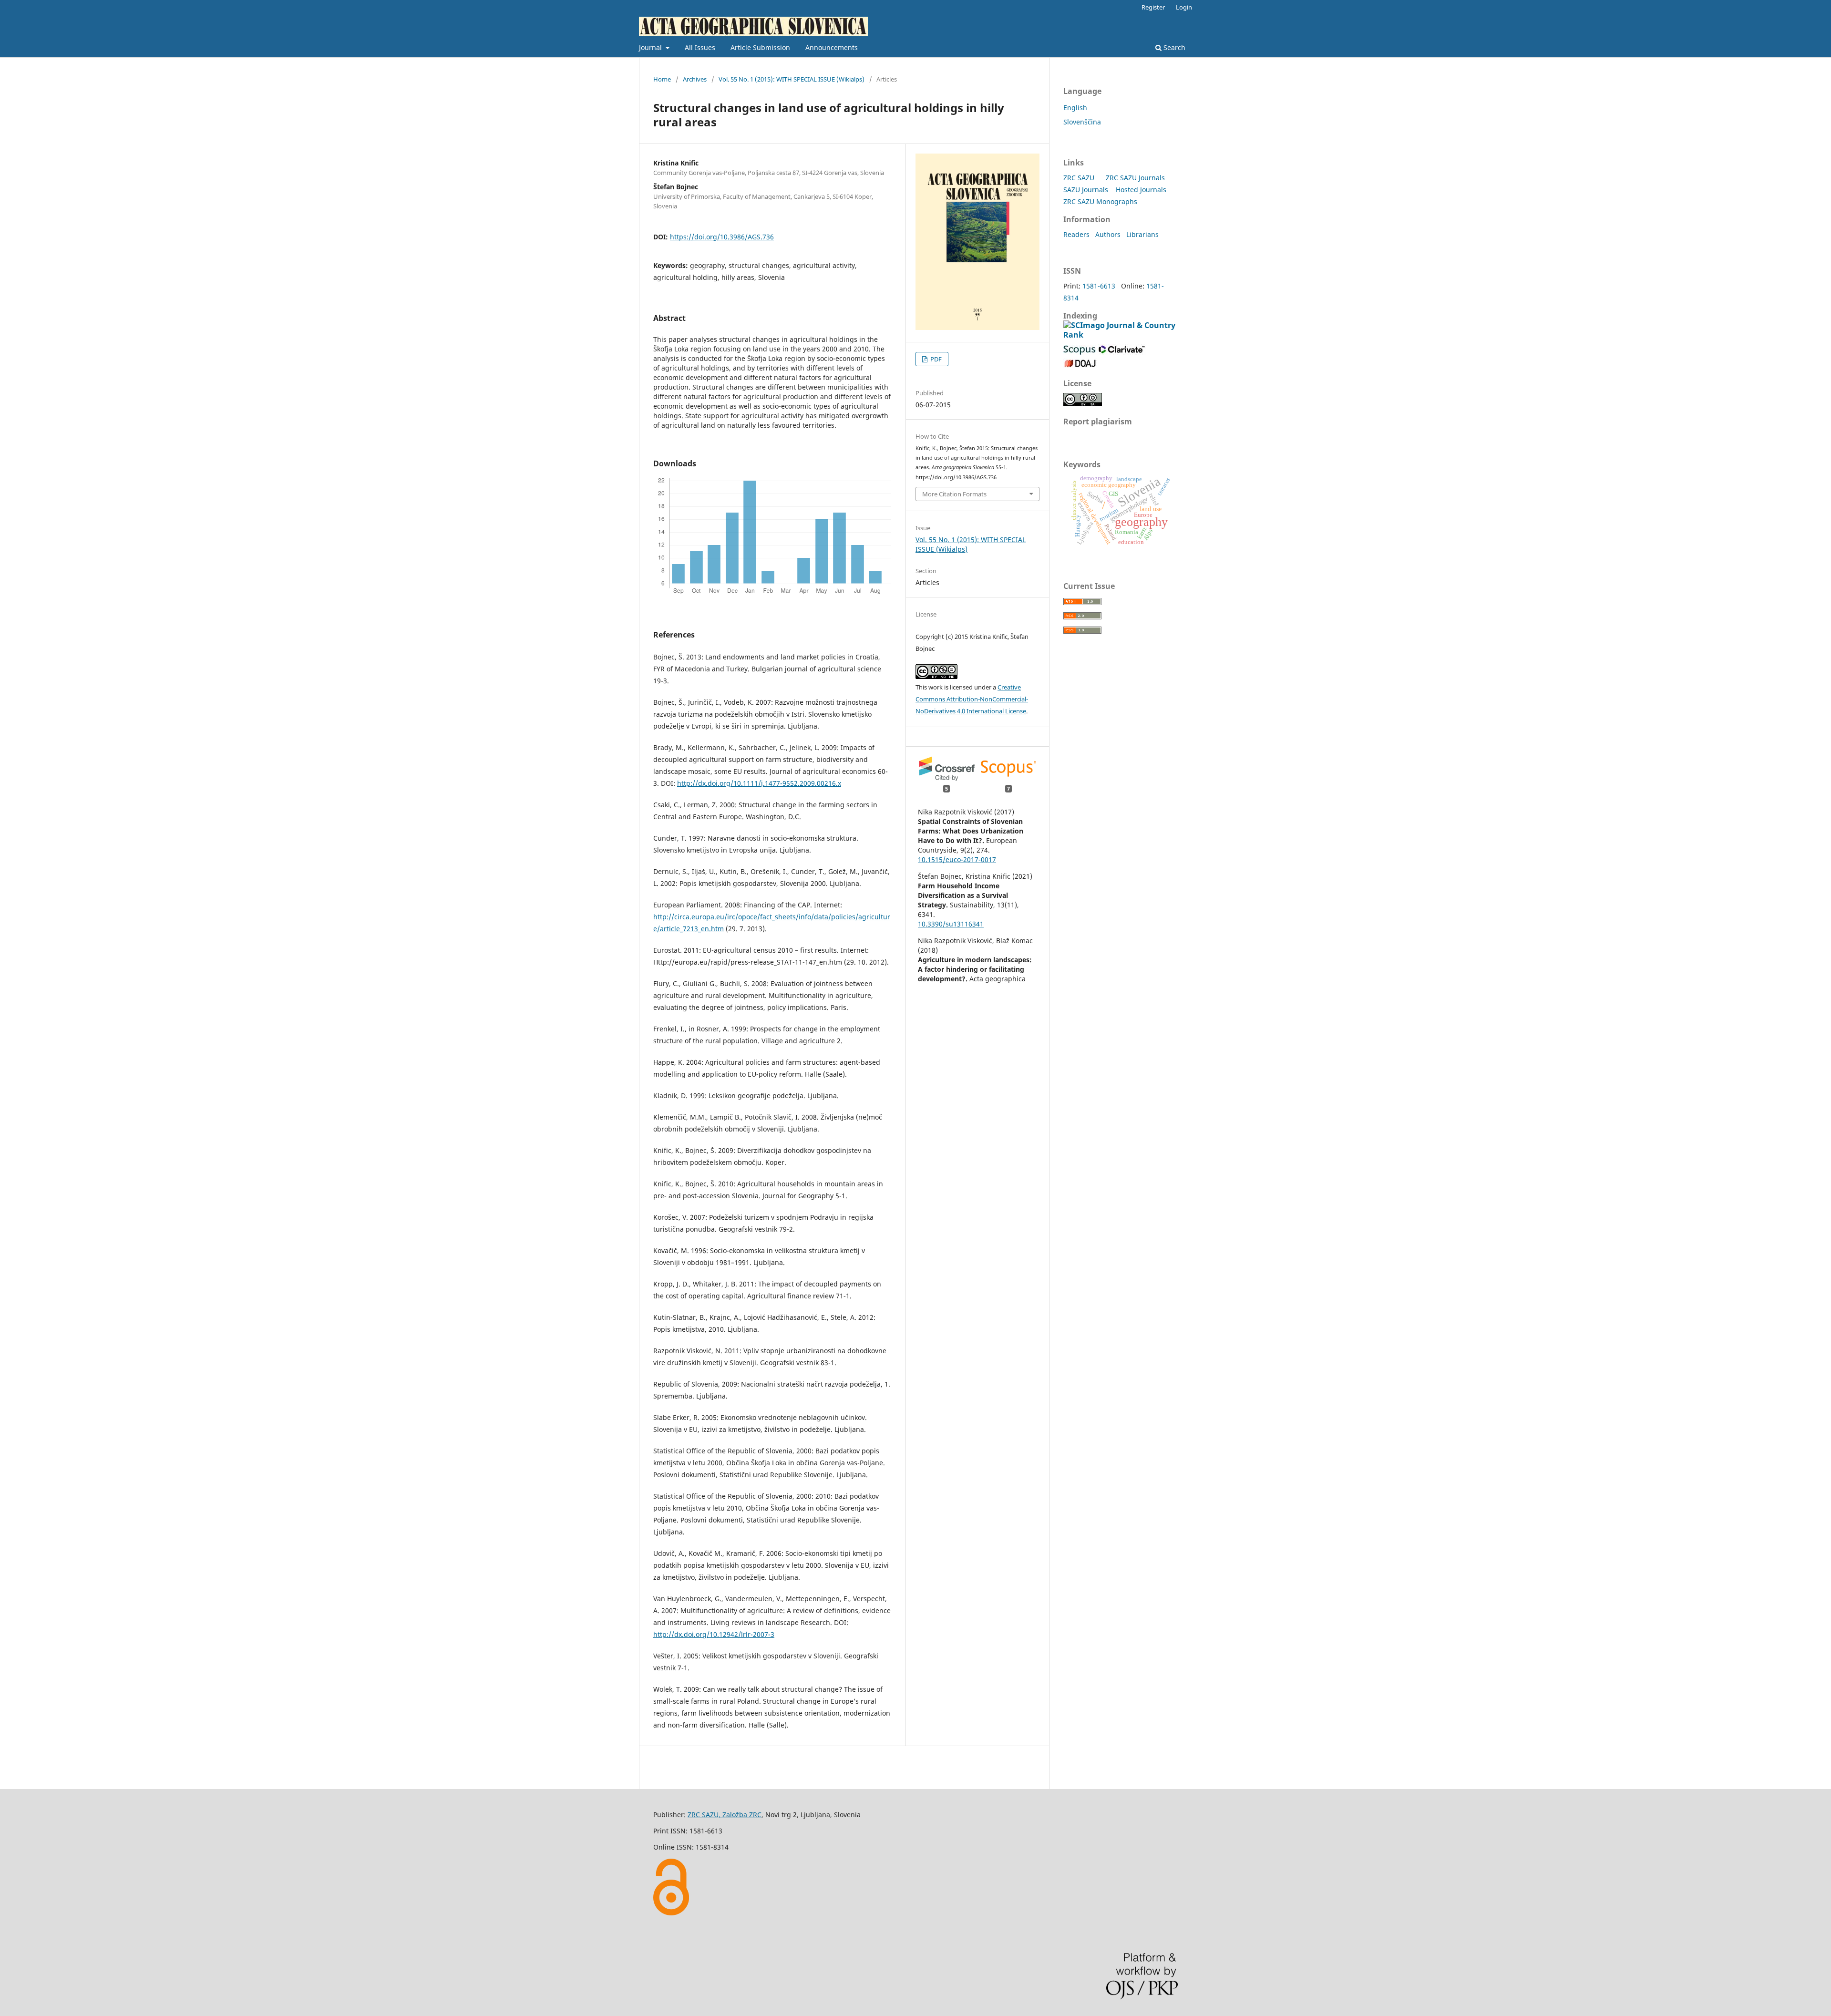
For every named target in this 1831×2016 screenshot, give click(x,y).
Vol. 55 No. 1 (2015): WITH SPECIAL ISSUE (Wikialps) (792, 79)
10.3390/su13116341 (951, 924)
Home (662, 79)
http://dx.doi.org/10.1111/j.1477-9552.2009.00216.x (759, 783)
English (1075, 108)
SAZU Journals (1086, 190)
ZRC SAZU (1079, 178)
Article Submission (760, 47)
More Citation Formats (954, 494)
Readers (1076, 234)
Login (1184, 7)
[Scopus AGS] (1080, 352)
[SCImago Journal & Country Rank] (1121, 335)
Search (1173, 47)
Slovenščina (1082, 122)
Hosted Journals (1141, 190)
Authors (1108, 234)
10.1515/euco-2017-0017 (957, 859)
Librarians (1142, 234)
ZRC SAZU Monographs (1100, 201)
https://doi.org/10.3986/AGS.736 (722, 237)
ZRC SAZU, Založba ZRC (725, 1815)
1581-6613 (1099, 286)
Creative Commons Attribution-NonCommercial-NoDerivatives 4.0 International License (972, 699)
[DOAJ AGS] (1080, 365)
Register (1153, 7)
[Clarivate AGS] (1122, 352)
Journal (651, 47)
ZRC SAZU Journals (1135, 178)
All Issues (700, 47)
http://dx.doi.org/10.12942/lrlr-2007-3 (714, 1634)
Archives (695, 79)
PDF (935, 359)
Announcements (832, 47)
